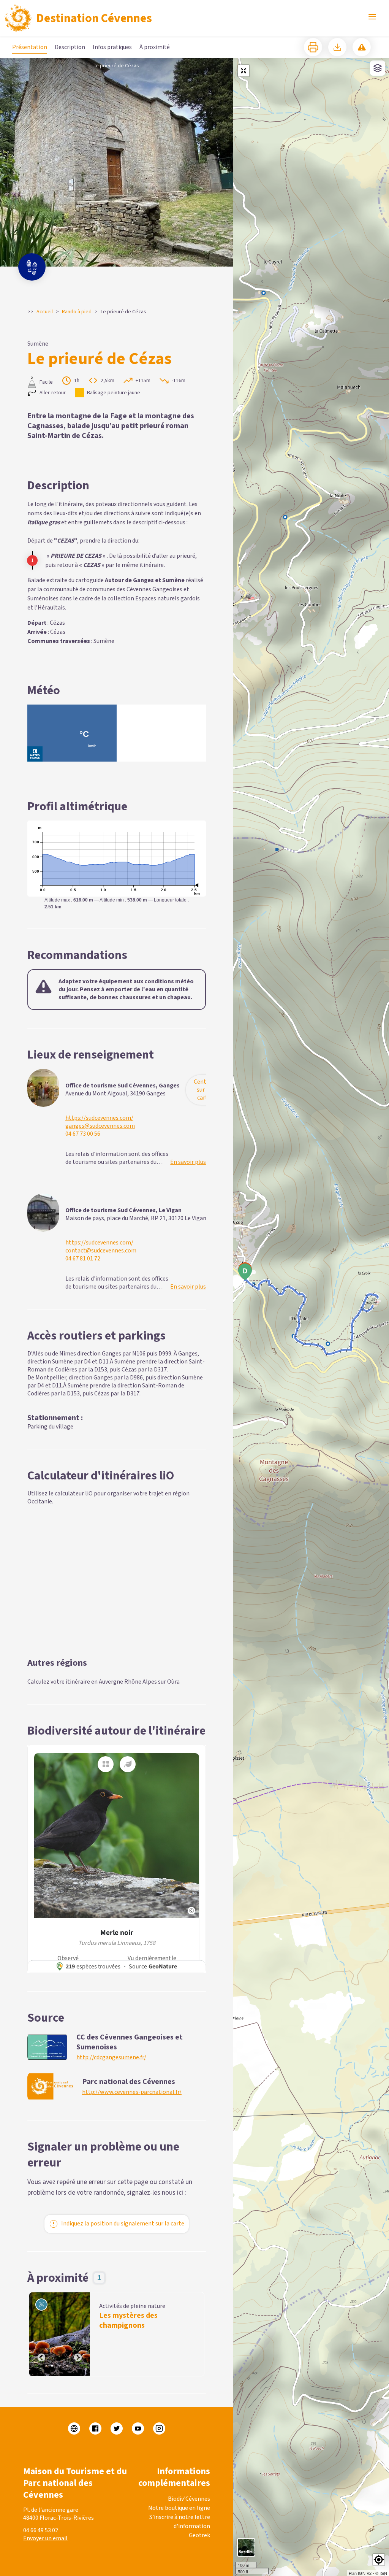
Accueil (45, 312)
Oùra (173, 1682)
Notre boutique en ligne (179, 2508)
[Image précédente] (41, 2334)
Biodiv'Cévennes (189, 2499)
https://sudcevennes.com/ (99, 1118)
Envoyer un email (45, 2538)
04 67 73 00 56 (83, 1134)
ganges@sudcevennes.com (100, 1126)
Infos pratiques (112, 47)
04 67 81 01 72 (83, 1259)
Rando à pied (77, 312)
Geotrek (199, 2535)
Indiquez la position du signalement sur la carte (123, 2224)
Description (70, 47)
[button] (379, 2560)
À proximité (155, 47)
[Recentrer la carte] (244, 71)
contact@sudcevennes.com (101, 1251)
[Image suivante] (78, 2334)
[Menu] (372, 17)
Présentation (30, 47)
